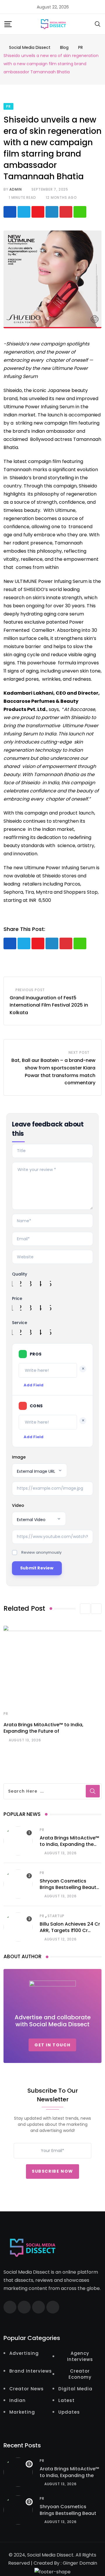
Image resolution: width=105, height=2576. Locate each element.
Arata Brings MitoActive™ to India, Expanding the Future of (43, 1728)
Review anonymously (41, 1552)
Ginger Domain (80, 2563)
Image (19, 1457)
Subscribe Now (52, 2171)
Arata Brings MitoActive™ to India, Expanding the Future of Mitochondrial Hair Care (69, 1848)
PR (6, 1714)
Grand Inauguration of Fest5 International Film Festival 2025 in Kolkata (49, 1005)
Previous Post (30, 990)
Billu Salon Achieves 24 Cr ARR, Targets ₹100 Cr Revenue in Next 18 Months (70, 1931)
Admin (15, 189)
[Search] (98, 24)
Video (18, 1505)
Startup (56, 1916)
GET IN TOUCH (52, 2045)
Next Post (79, 1052)
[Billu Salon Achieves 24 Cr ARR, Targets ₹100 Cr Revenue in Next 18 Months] (18, 1927)
